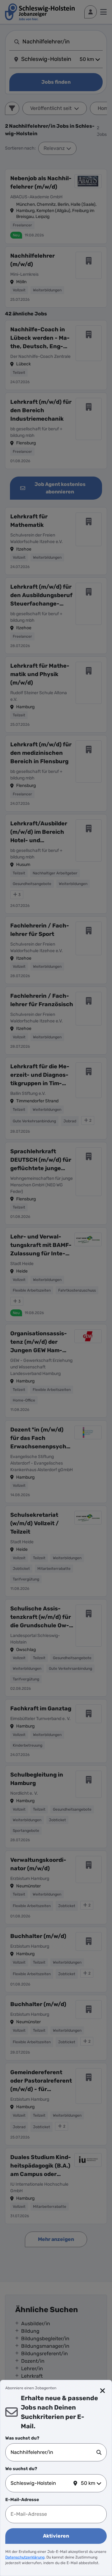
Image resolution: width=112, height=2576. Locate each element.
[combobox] (54, 2452)
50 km (88, 2483)
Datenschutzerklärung (25, 2557)
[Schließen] (103, 2391)
